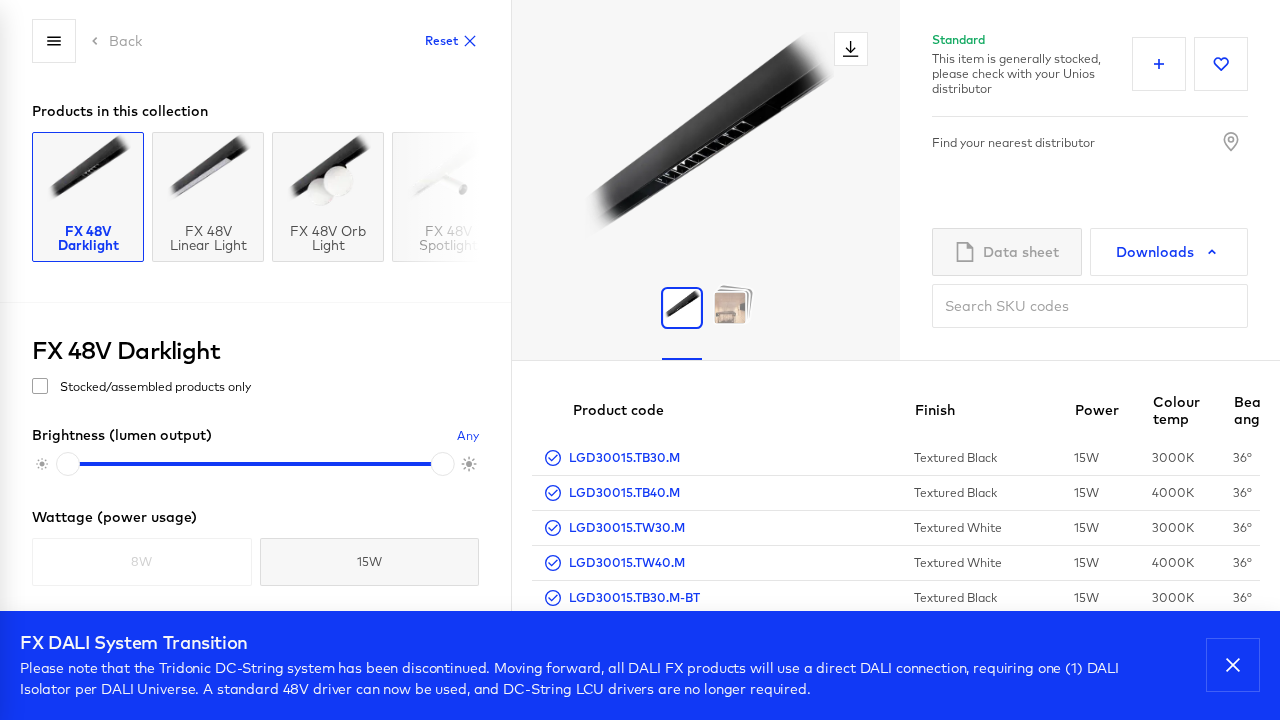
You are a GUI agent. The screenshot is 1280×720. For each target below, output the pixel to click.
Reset (441, 40)
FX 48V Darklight (88, 237)
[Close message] (1233, 665)
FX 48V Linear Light (208, 237)
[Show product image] (682, 308)
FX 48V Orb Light (328, 237)
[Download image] (851, 49)
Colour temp (1176, 410)
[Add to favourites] (1221, 64)
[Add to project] (1159, 64)
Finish (935, 410)
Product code (618, 410)
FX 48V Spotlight (448, 237)
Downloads (1155, 252)
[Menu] (54, 41)
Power (1097, 410)
